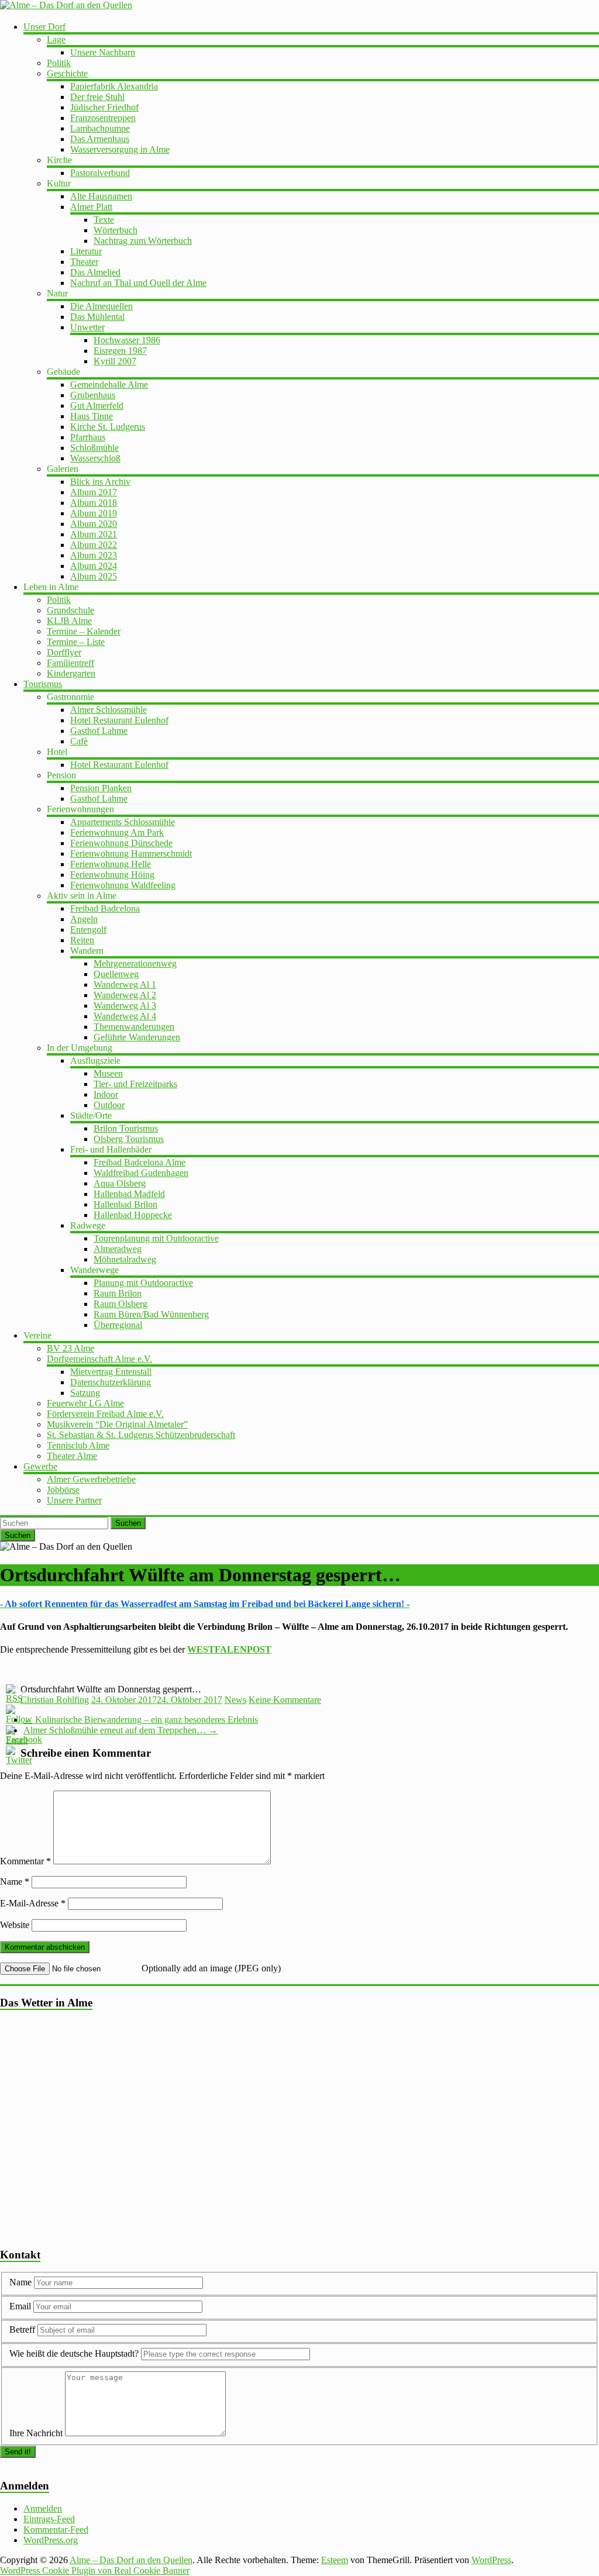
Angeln (84, 919)
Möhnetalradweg (125, 1259)
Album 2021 (94, 534)
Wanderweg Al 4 (125, 1016)
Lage (56, 39)
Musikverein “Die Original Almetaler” (117, 1424)
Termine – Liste (76, 642)
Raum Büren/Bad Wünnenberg (151, 1314)
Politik (59, 63)
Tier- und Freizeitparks (135, 1084)
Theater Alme (72, 1456)
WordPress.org (51, 2540)
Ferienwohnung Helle (111, 864)
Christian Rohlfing (55, 1700)
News (235, 1700)
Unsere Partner (74, 1500)
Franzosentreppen (103, 118)
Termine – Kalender (84, 631)
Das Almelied (95, 272)
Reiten (82, 940)
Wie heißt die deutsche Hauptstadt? (74, 2353)
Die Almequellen (101, 306)
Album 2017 (94, 492)
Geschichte (67, 73)
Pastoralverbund (100, 173)
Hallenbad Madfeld (129, 1194)
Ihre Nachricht (36, 2433)
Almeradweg (118, 1249)
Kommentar (25, 1861)
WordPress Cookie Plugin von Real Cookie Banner (95, 2570)
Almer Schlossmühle (109, 710)
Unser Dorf (44, 27)
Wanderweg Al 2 (125, 995)
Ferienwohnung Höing (112, 875)
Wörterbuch (116, 230)
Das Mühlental (97, 317)
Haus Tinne (92, 416)
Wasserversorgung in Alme (120, 149)
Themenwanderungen (134, 1027)
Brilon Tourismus (126, 1128)
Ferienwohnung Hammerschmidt (131, 854)
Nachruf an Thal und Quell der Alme (138, 283)
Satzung (85, 1393)
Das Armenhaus (100, 139)
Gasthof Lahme (99, 731)
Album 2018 (94, 503)
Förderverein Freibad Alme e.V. (105, 1414)
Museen (108, 1073)
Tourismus (43, 684)
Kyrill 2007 (115, 361)
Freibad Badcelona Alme (140, 1162)
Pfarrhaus (88, 437)
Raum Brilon (118, 1293)
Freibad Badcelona (105, 908)
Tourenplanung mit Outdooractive (156, 1238)
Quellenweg (116, 974)
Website (15, 1925)
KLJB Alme (69, 621)
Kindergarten (71, 673)
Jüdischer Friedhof (104, 107)
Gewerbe (40, 1466)
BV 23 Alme (70, 1348)
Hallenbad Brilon (125, 1204)
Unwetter (87, 327)
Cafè (79, 741)
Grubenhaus (93, 395)
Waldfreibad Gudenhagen (141, 1173)
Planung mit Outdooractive (143, 1283)
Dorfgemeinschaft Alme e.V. (99, 1359)
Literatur (86, 251)
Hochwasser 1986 (127, 340)
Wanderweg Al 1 (125, 984)
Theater (84, 262)
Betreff (22, 2330)
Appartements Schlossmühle (123, 822)
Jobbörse (63, 1490)
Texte (104, 220)
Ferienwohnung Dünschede (121, 843)
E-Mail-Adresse (33, 1903)
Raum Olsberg (121, 1304)
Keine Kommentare (285, 1700)
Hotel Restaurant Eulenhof (119, 720)
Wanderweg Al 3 (125, 1006)
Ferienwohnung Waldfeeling (123, 885)
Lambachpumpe (100, 128)
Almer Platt (91, 207)
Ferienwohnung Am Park (117, 832)
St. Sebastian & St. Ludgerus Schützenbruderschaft (141, 1435)
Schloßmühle (94, 448)
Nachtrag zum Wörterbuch (143, 241)
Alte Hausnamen (101, 196)
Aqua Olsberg (120, 1183)
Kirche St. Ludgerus (108, 427)
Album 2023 (94, 555)
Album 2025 (94, 576)
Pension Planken (101, 788)
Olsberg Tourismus (129, 1139)
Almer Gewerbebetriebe (91, 1479)
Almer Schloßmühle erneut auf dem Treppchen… (121, 1730)
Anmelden (43, 2508)
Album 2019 (94, 513)
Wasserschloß (95, 458)
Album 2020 (94, 524)
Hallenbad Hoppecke (133, 1215)
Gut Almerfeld (97, 406)
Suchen (128, 1523)
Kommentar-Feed (56, 2530)
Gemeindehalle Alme (109, 384)
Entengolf (88, 930)
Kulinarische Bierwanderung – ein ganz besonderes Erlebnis (141, 1720)
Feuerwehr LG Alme (85, 1403)
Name (15, 1882)
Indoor (106, 1094)
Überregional (118, 1325)
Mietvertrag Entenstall (111, 1372)
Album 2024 (94, 566)
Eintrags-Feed (49, 2519)
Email (21, 2306)
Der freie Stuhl (97, 97)
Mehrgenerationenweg (135, 963)
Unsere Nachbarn (103, 52)
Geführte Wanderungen (137, 1037)
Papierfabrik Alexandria (114, 86)
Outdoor (109, 1105)
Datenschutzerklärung (111, 1382)
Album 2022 (94, 545)
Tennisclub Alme (78, 1445)
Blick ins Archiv (100, 482)
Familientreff (70, 663)
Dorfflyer (64, 652)
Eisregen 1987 (120, 351)
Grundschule (70, 610)
